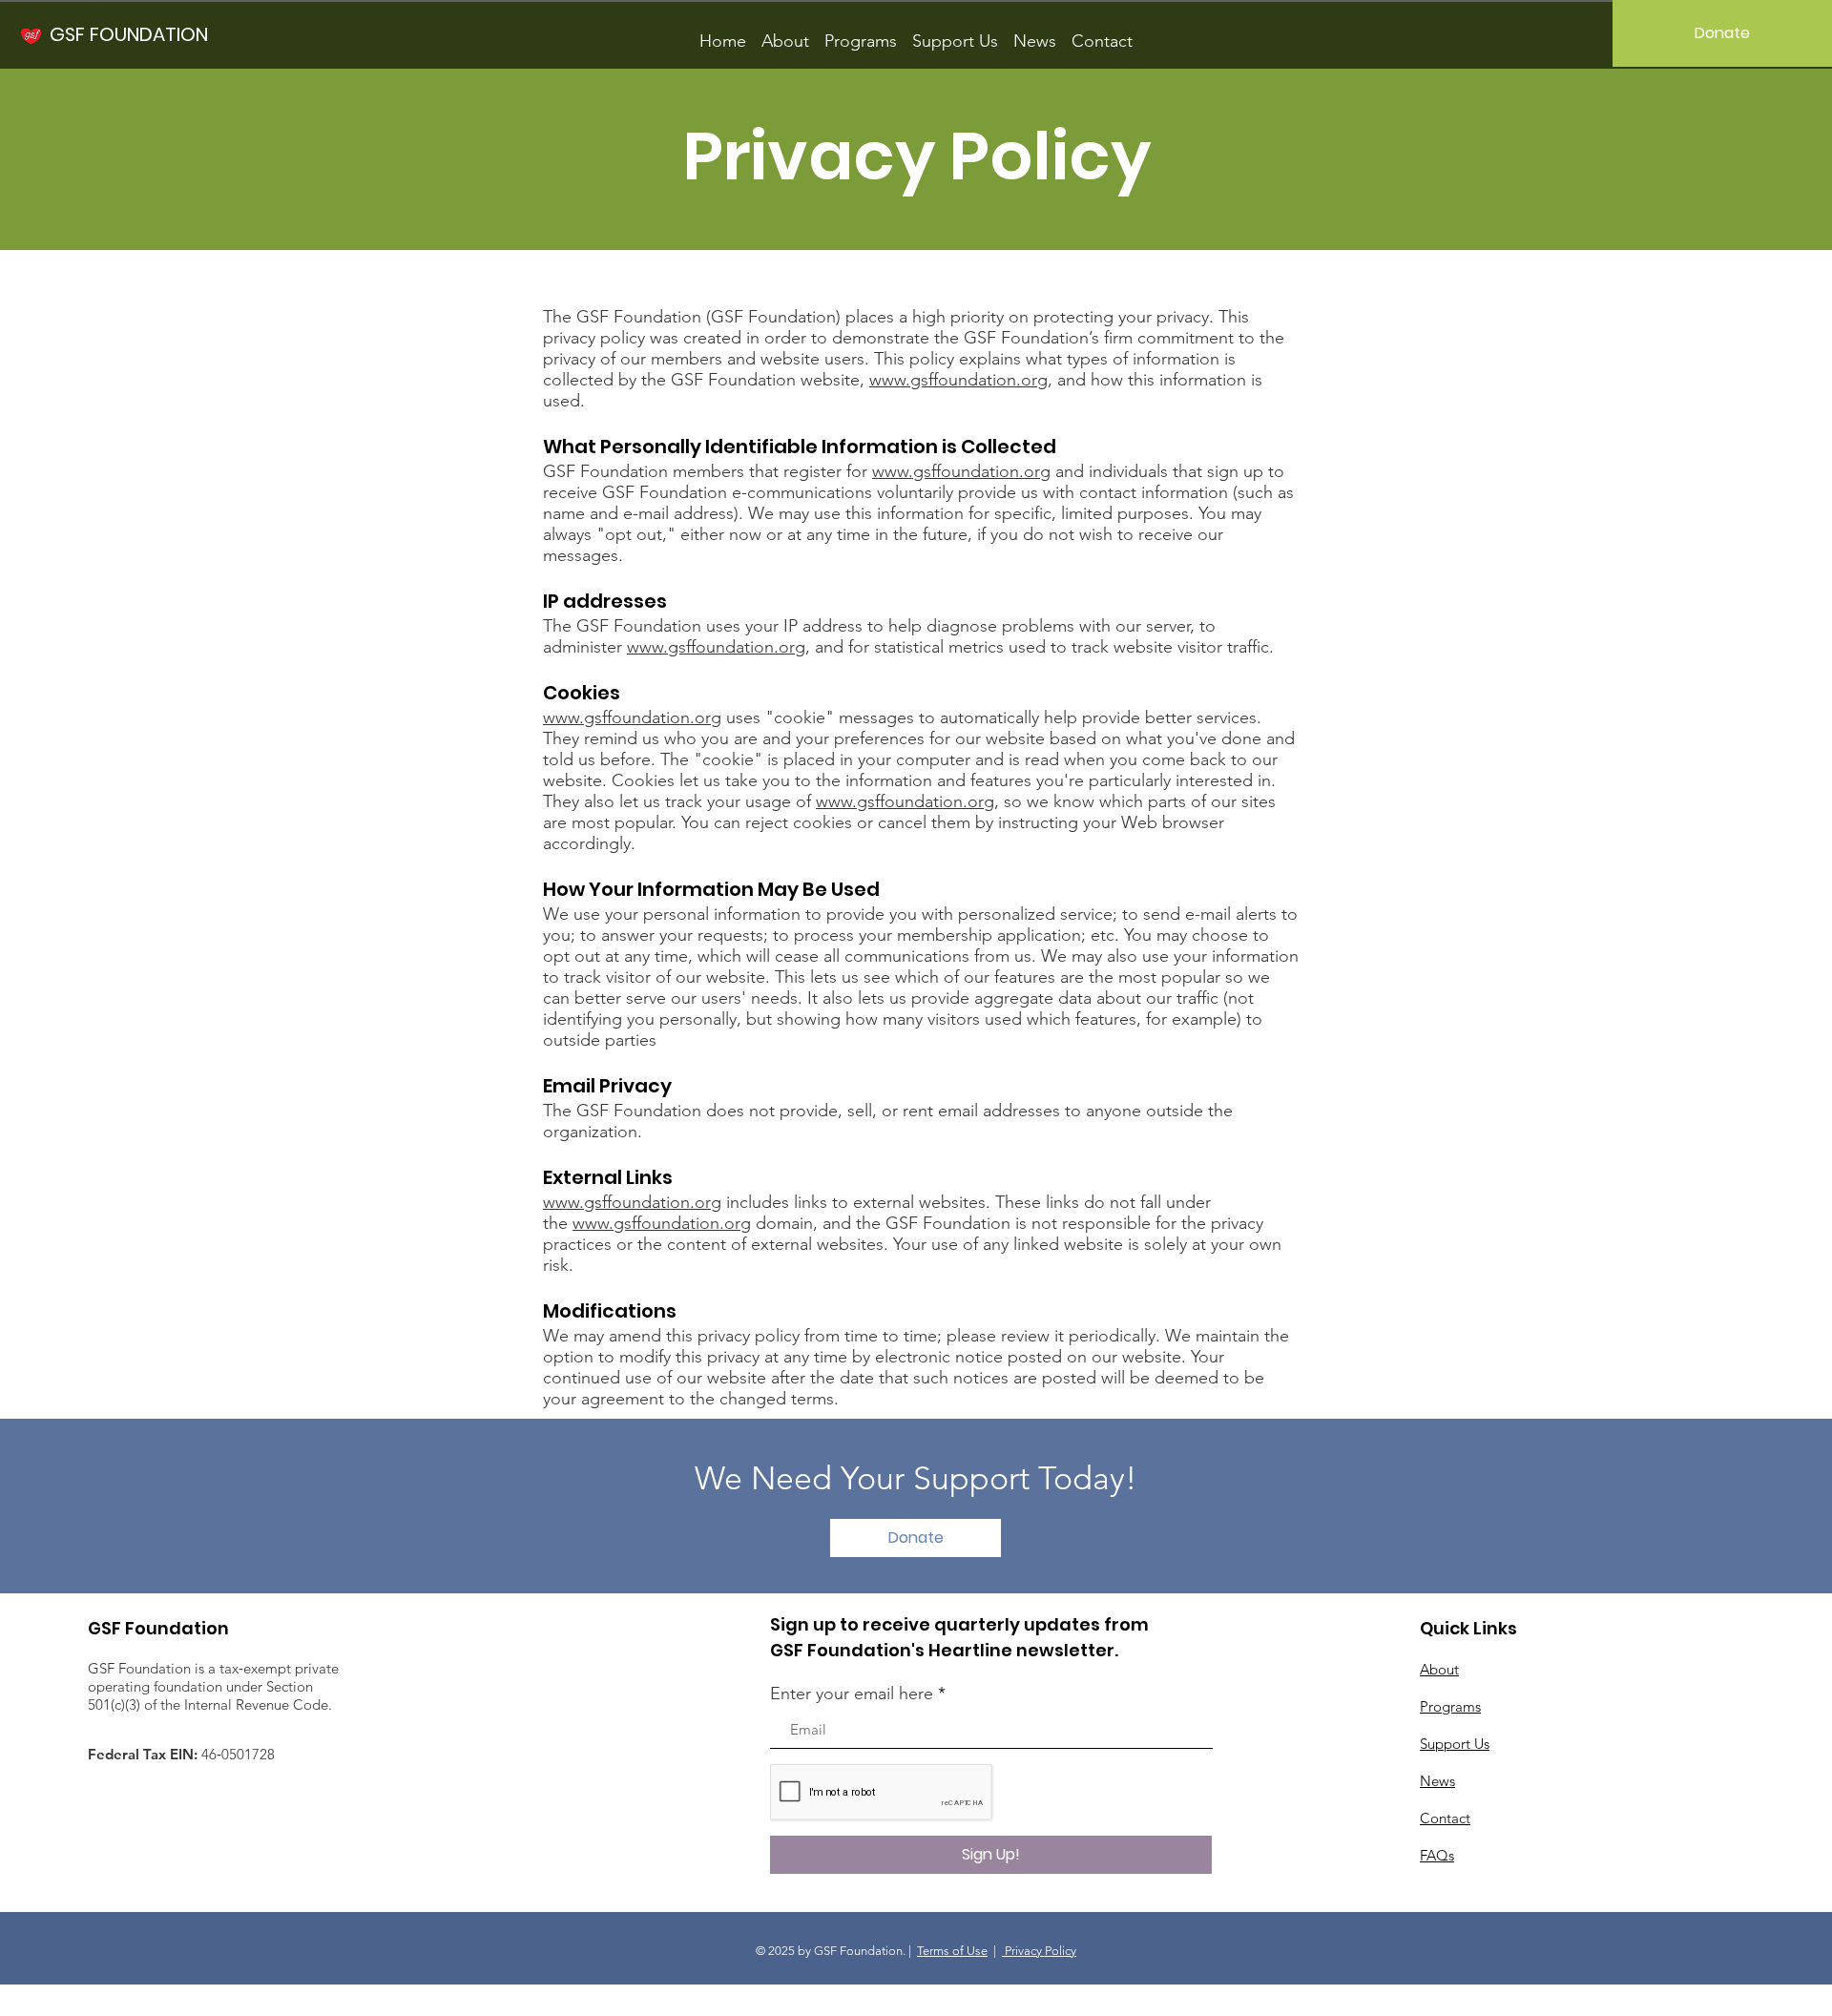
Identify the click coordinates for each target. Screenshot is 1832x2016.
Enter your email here (852, 1694)
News (1437, 1781)
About (1439, 1669)
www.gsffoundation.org (958, 380)
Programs (1450, 1706)
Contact (1445, 1818)
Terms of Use (952, 1951)
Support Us (1455, 1744)
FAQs (1437, 1855)
